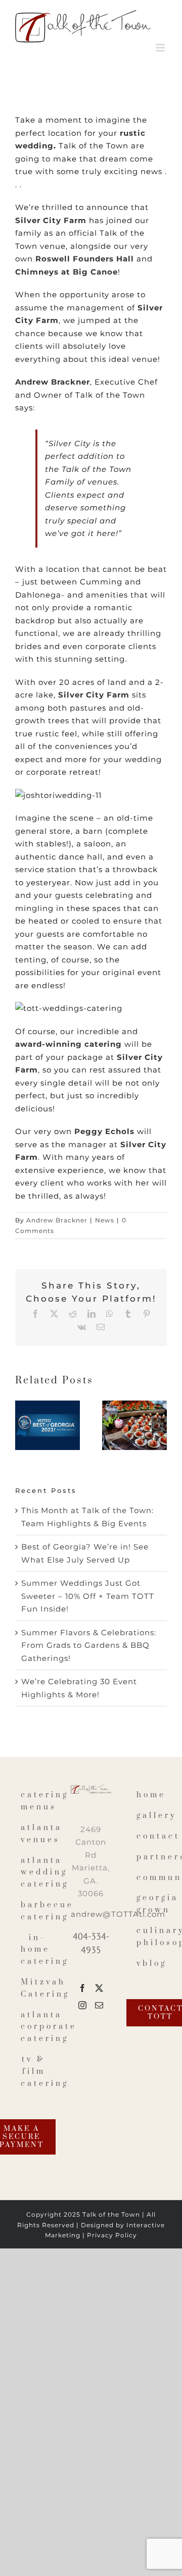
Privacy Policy (112, 2235)
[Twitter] (99, 1988)
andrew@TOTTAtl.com (118, 1914)
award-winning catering (69, 1044)
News (105, 1220)
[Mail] (99, 2005)
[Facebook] (83, 1988)
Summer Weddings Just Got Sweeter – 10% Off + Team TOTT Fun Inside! (88, 1596)
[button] (23, 1425)
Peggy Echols (104, 1131)
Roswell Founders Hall (85, 259)
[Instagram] (83, 2005)
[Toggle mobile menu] (161, 48)
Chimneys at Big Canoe (66, 272)
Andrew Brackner (53, 382)
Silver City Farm (51, 220)
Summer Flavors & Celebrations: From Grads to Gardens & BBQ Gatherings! (89, 1645)
